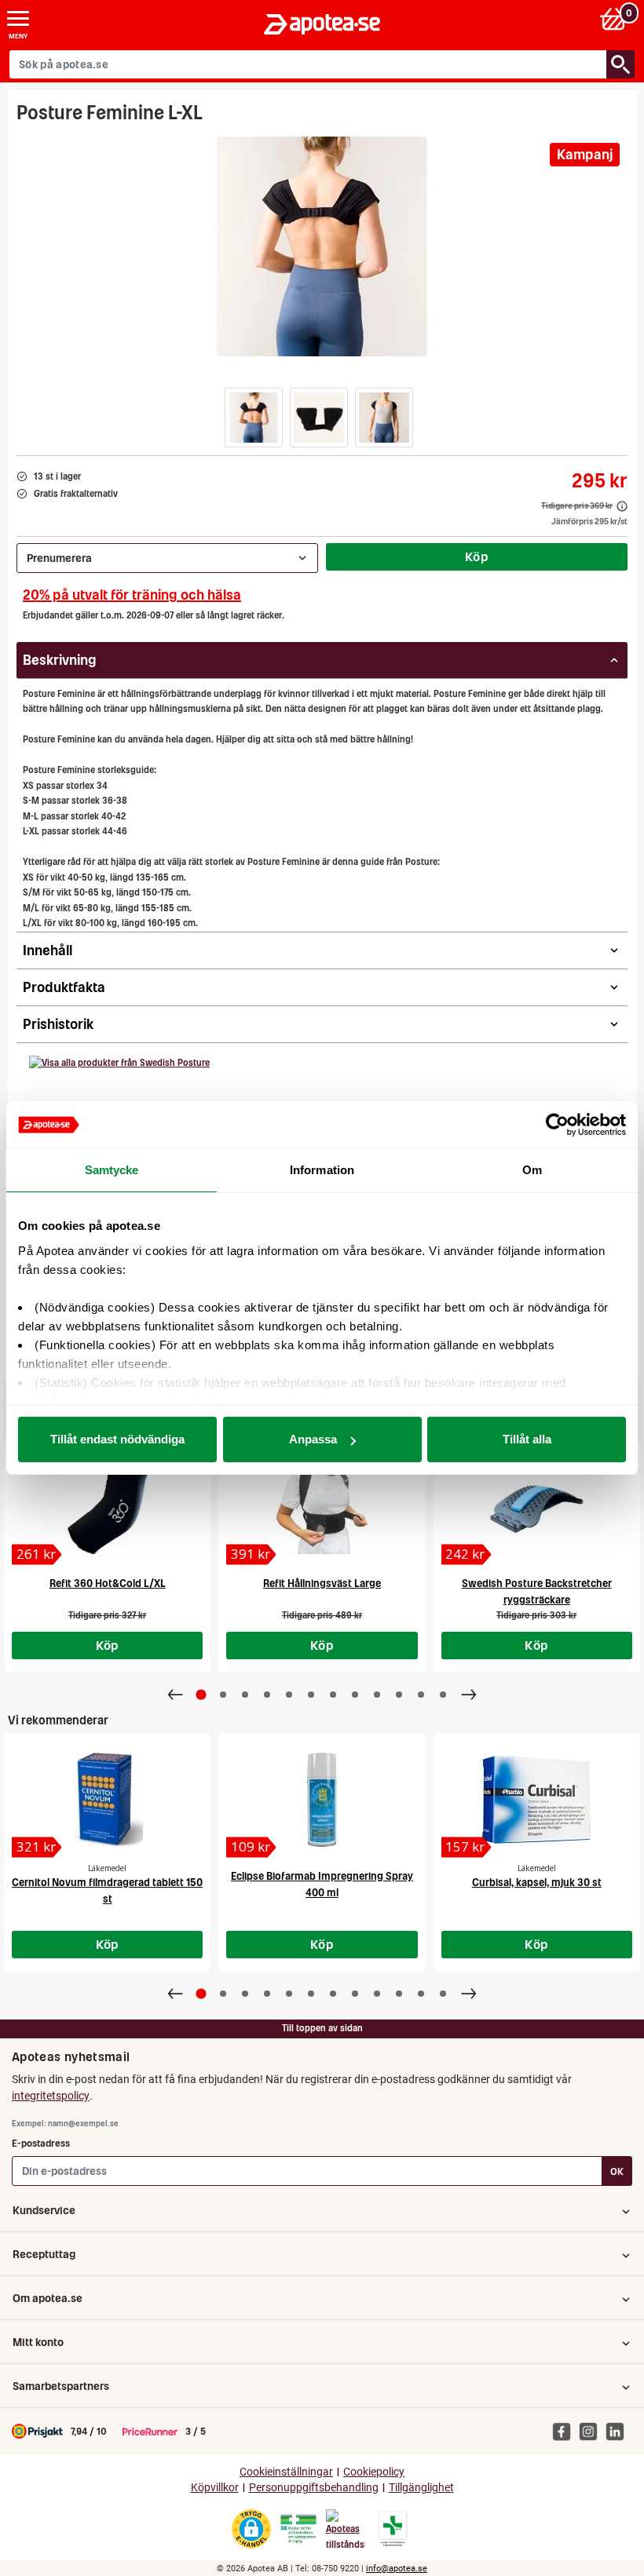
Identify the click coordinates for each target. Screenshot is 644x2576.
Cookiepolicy (374, 2472)
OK (617, 2171)
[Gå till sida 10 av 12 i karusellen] (399, 1695)
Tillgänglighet (421, 2488)
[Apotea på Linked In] (619, 2431)
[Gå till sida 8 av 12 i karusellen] (355, 1695)
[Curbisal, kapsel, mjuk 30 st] (537, 1800)
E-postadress (41, 2143)
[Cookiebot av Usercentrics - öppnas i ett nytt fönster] (557, 1125)
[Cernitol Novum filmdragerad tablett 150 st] (107, 1800)
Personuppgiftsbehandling (314, 2488)
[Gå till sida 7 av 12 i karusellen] (333, 1695)
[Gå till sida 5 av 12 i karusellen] (289, 1695)
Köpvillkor (215, 2488)
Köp (477, 556)
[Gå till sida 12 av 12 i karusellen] (443, 1695)
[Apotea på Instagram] (592, 2431)
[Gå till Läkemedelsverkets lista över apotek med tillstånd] (393, 2529)
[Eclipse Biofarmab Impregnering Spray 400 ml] (322, 1800)
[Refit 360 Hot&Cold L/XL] (107, 1507)
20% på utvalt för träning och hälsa (132, 595)
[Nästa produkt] (469, 1695)
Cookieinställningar (286, 2472)
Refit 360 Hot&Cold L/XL (108, 1584)
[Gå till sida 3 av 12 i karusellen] (245, 1695)
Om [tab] (532, 1170)
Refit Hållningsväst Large (322, 1584)
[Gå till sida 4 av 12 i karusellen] (267, 1695)
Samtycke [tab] (112, 1170)
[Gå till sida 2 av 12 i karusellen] (223, 1695)
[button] (254, 418)
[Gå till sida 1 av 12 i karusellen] (201, 1695)
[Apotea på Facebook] (565, 2431)
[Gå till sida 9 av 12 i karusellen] (377, 1695)
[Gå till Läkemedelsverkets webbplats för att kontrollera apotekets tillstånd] (298, 2529)
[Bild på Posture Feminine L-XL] (322, 246)
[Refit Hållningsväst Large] (322, 1507)
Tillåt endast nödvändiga (117, 1439)
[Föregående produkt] (175, 1695)
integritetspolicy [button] (51, 2096)
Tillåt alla (527, 1439)
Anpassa (313, 1439)
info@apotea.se (397, 2569)
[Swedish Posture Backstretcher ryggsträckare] (537, 1507)
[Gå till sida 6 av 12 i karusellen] (311, 1695)
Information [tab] (322, 1170)
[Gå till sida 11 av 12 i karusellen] (421, 1695)
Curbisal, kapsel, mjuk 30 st (537, 1883)
